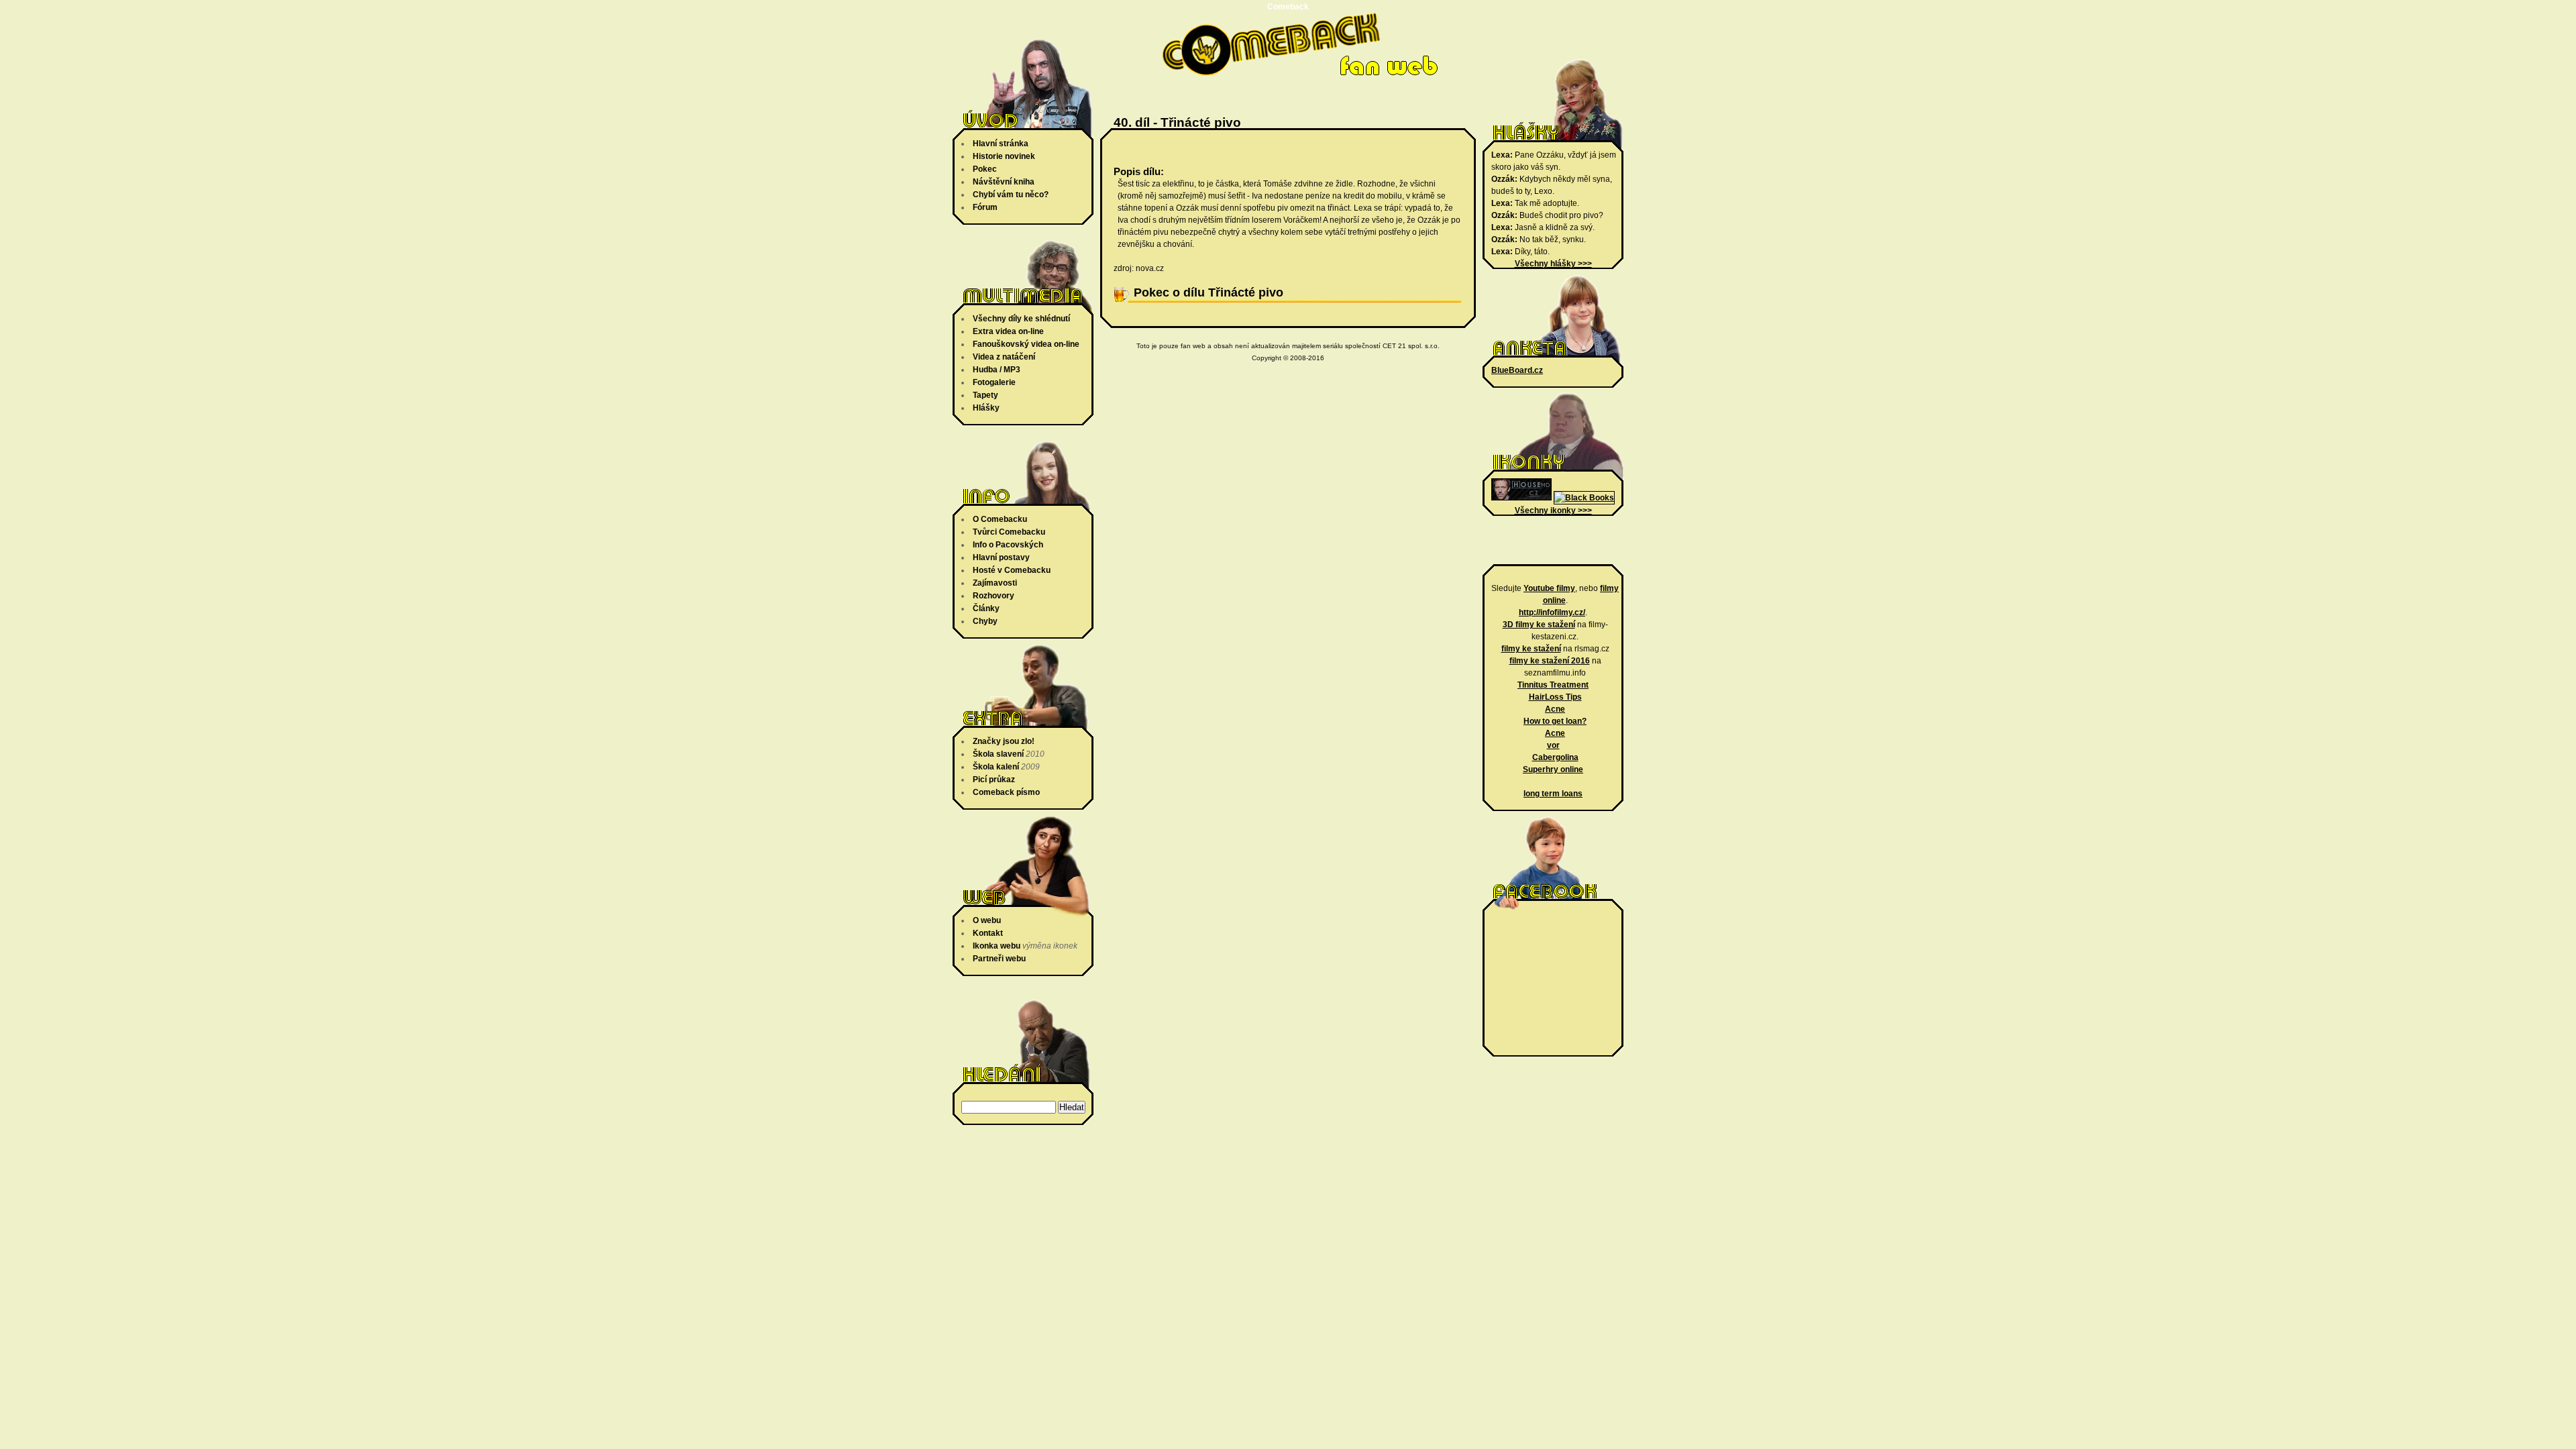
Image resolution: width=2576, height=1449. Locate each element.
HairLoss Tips (1555, 697)
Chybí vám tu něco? (1011, 195)
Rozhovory (994, 596)
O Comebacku (1000, 519)
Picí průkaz (994, 780)
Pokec (985, 169)
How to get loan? (1555, 721)
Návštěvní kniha (1004, 182)
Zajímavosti (995, 583)
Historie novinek (1004, 156)
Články (986, 608)
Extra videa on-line (1008, 331)
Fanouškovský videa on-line (1026, 344)
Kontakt (988, 933)
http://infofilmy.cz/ (1552, 612)
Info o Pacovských (1008, 545)
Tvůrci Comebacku (1009, 532)
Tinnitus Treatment (1553, 685)
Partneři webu (999, 959)
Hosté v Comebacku (1012, 570)
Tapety (985, 395)
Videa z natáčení (1004, 357)
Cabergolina (1555, 757)
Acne (1555, 709)
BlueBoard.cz (1517, 370)
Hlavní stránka (1001, 144)
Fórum (985, 207)
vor (1553, 745)
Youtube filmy (1549, 588)
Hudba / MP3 (997, 370)
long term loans (1553, 794)
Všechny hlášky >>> (1553, 264)
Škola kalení (996, 767)
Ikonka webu (997, 946)
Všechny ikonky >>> (1553, 511)
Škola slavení (998, 754)
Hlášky (986, 408)
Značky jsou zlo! (1004, 741)
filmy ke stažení (1531, 649)
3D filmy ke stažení (1539, 625)
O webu (987, 920)
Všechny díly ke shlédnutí (1021, 319)
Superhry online (1553, 769)
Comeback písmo (1006, 792)
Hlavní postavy (1001, 557)
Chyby (985, 621)
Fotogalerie (994, 382)
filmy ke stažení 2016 (1550, 661)
